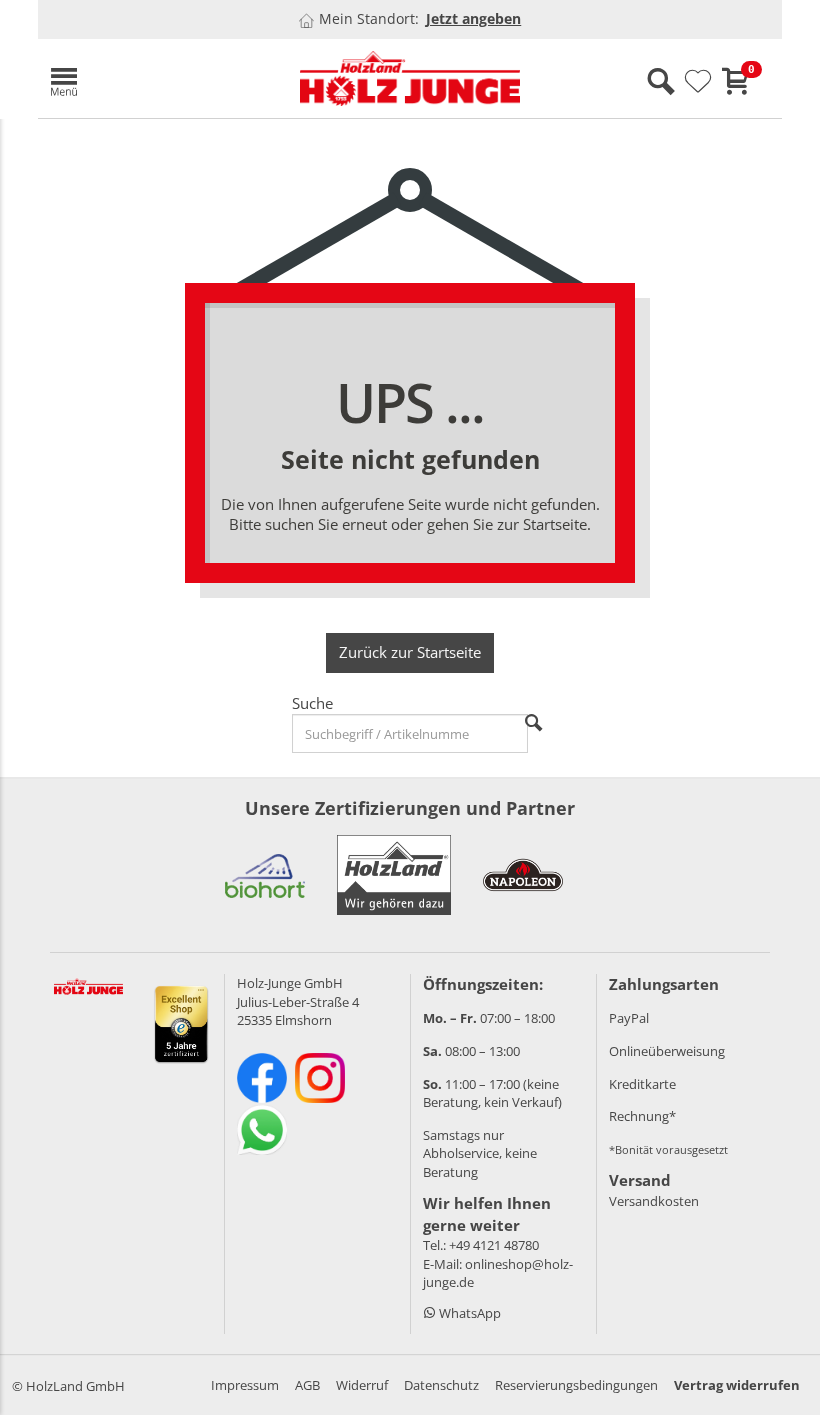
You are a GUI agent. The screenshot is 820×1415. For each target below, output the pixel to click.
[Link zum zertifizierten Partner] (265, 875)
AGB (307, 1385)
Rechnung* (642, 1116)
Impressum (245, 1385)
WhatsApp (468, 1313)
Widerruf (362, 1385)
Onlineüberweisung (667, 1051)
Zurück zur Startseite (410, 652)
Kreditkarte (642, 1084)
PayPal (629, 1018)
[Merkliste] (698, 82)
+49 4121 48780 (494, 1245)
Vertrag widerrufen (737, 1385)
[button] (158, 78)
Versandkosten (654, 1201)
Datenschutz (441, 1385)
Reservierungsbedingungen (576, 1385)
